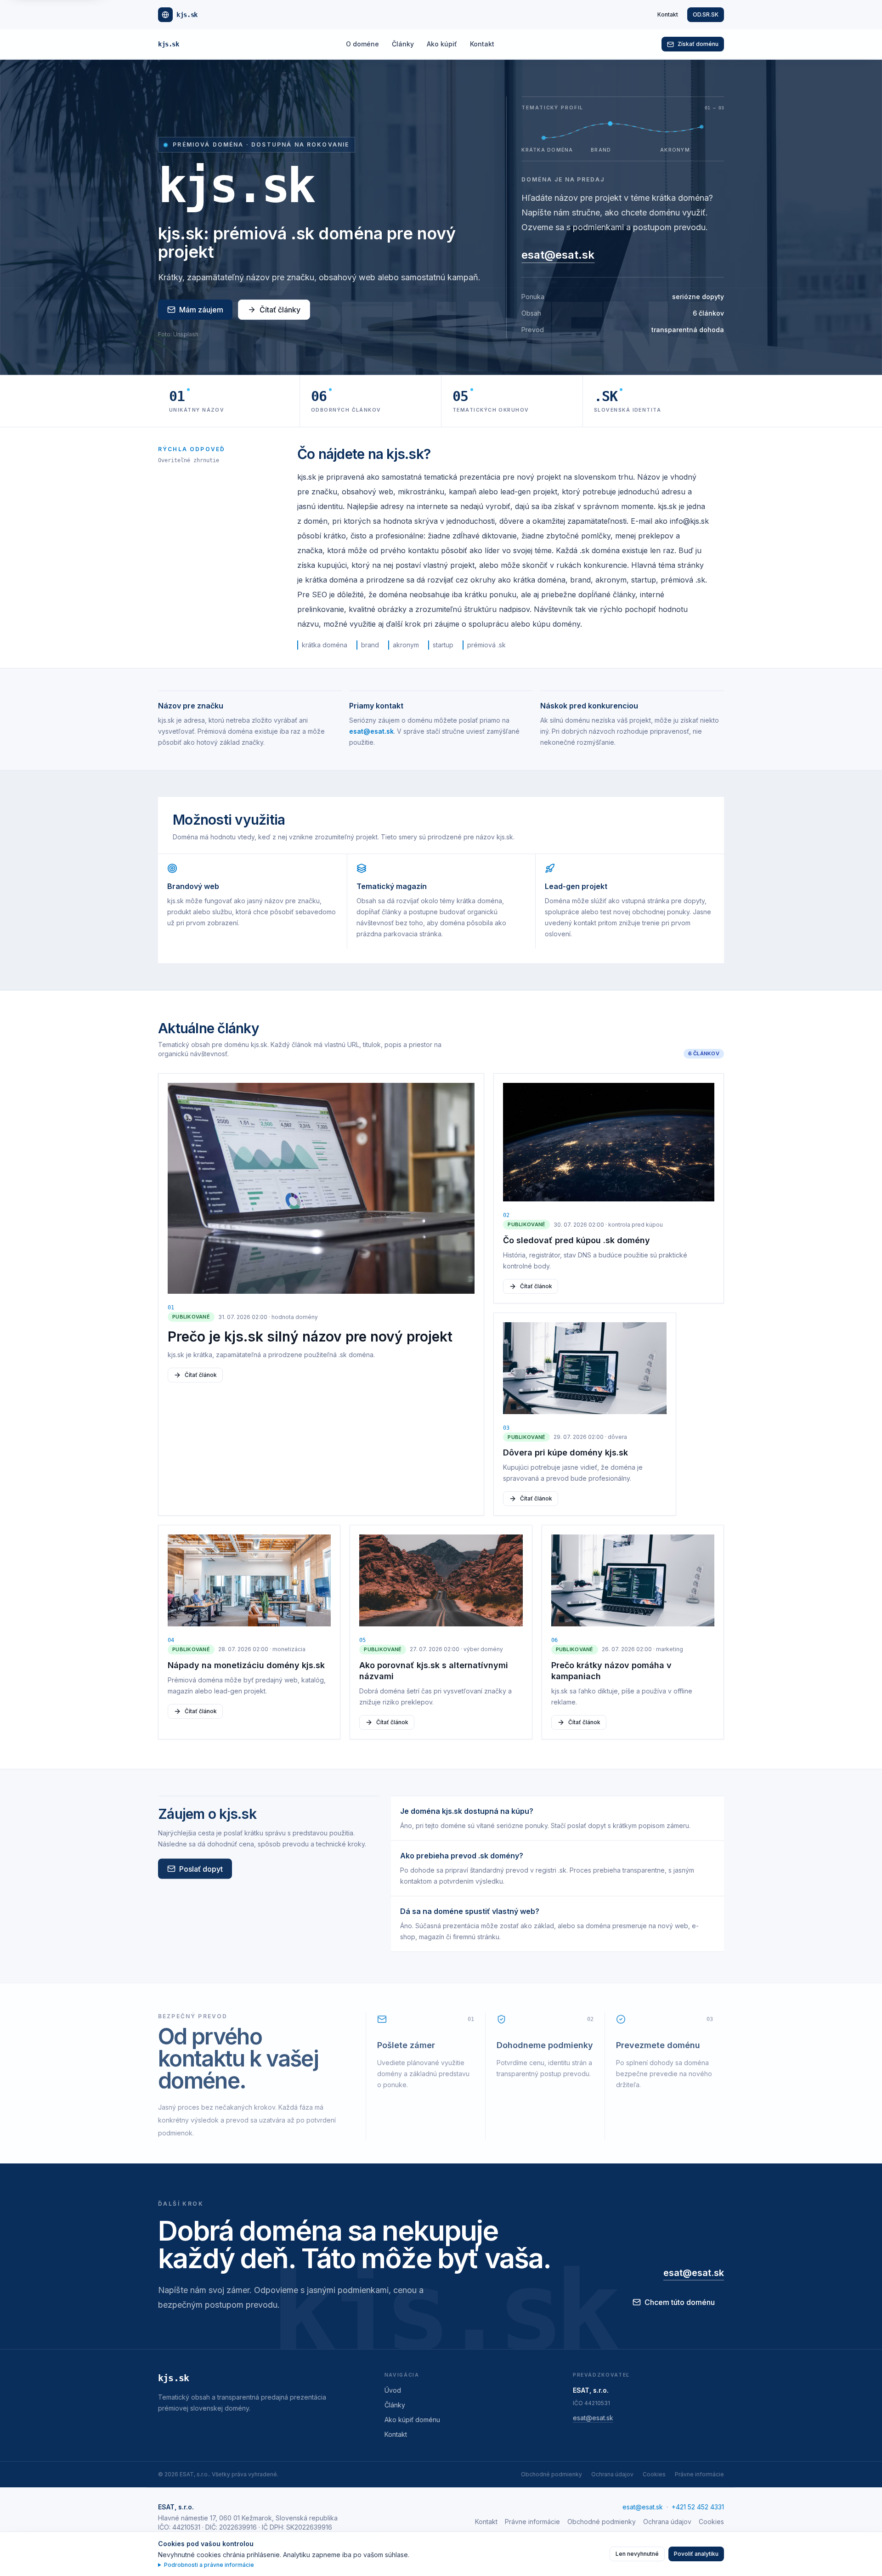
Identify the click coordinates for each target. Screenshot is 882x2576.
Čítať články (280, 310)
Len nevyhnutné (637, 2554)
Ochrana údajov (612, 2474)
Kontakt (668, 14)
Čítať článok (201, 1375)
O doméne (362, 44)
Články (403, 44)
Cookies (654, 2474)
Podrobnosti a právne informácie (209, 2565)
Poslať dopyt (201, 1868)
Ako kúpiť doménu (412, 2420)
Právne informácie (699, 2474)
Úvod (393, 2390)
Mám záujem (201, 310)
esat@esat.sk (558, 255)
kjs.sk (168, 44)
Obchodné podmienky (551, 2474)
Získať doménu (698, 44)
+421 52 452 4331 (698, 2507)
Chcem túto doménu (680, 2302)
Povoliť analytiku (696, 2554)
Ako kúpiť (442, 44)
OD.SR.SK (706, 14)
